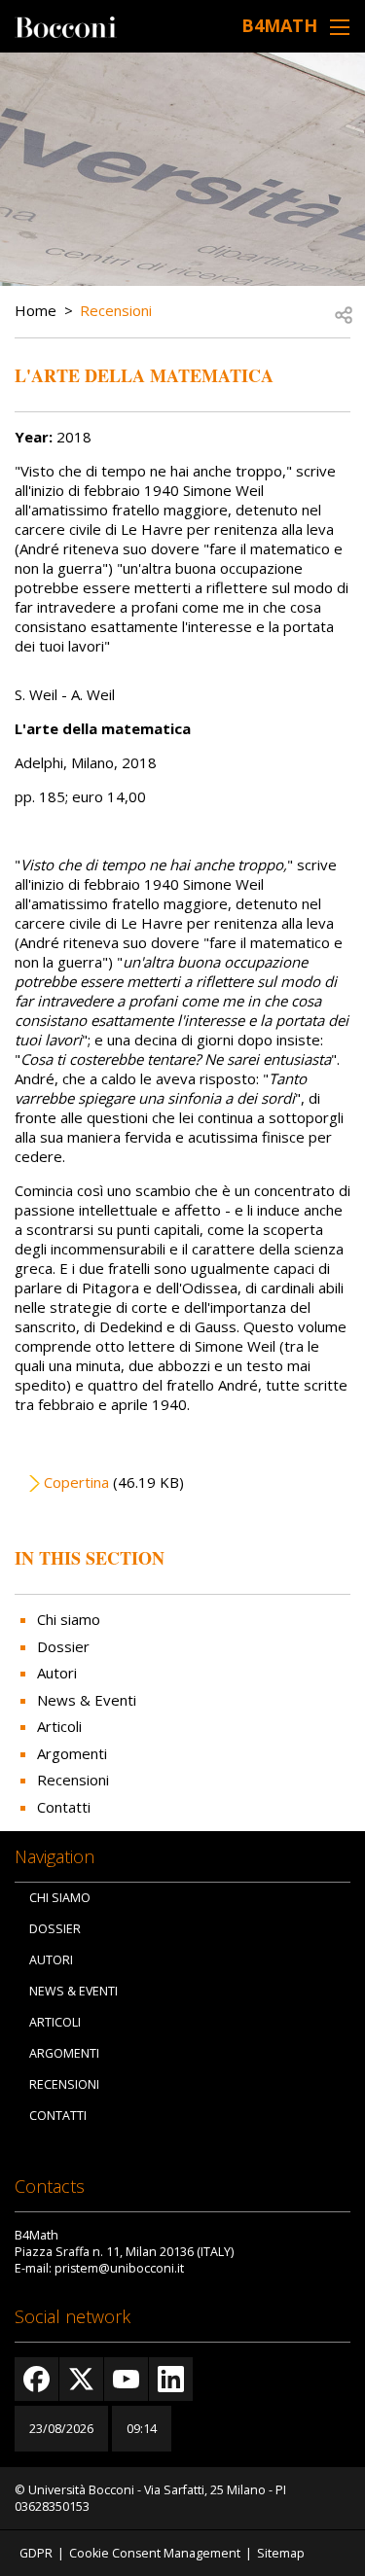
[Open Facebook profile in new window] (36, 2379)
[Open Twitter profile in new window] (81, 2379)
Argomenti (72, 1753)
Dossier (63, 1646)
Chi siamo (69, 1619)
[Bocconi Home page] (66, 25)
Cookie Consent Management (155, 2553)
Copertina (76, 1482)
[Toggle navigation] (340, 27)
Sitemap (281, 2553)
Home (36, 310)
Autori (57, 1673)
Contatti (64, 1807)
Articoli (59, 1726)
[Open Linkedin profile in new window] (171, 2379)
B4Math (279, 25)
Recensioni (116, 310)
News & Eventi (87, 1700)
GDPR (36, 2553)
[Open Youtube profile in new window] (126, 2379)
